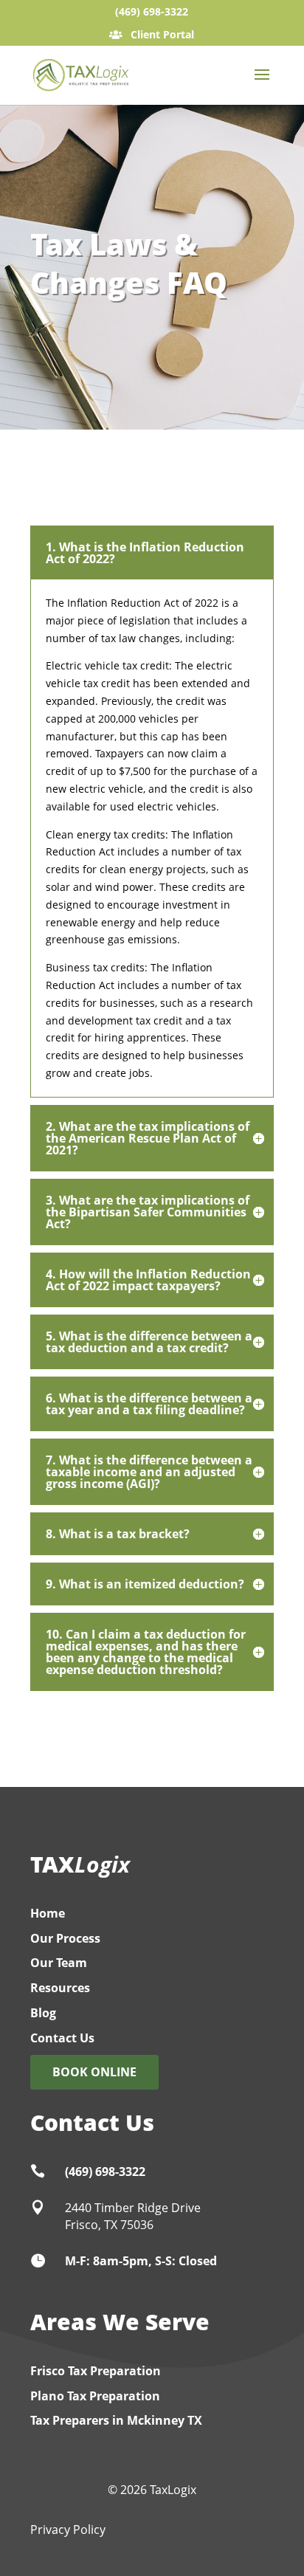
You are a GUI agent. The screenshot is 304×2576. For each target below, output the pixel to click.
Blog (43, 2013)
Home (48, 1913)
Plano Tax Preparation (95, 2396)
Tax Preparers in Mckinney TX (116, 2420)
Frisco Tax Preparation (96, 2371)
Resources (60, 1988)
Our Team (59, 1963)
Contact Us (62, 2038)
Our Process (65, 1938)
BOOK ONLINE (94, 2072)
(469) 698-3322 (152, 11)
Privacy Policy (68, 2529)
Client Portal (161, 34)
